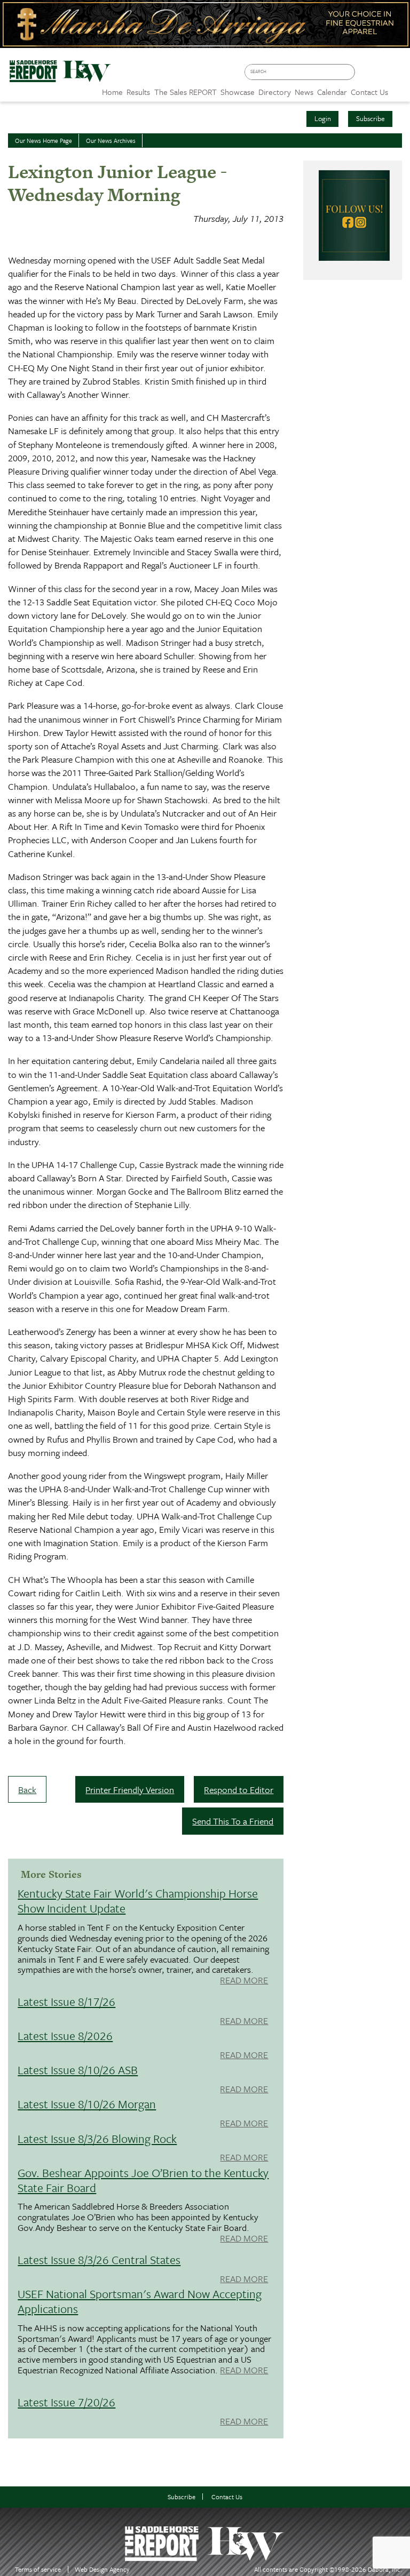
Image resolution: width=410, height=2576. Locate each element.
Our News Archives (111, 141)
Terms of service (38, 2569)
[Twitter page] (381, 75)
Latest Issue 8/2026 (65, 2035)
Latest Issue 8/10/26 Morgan (87, 2104)
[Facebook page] (366, 75)
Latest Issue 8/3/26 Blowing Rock (97, 2138)
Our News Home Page (44, 141)
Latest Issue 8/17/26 (66, 2001)
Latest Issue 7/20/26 (66, 2402)
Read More (244, 1981)
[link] (112, 89)
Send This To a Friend (233, 1821)
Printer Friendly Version (130, 1790)
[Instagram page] (397, 75)
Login (323, 118)
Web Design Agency (102, 2569)
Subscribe (370, 118)
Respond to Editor (239, 1790)
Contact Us (227, 2497)
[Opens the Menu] (399, 88)
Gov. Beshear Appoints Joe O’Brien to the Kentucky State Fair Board (143, 2180)
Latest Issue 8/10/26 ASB (78, 2070)
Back (27, 1790)
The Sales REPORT (186, 92)
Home (112, 92)
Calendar (332, 92)
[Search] (349, 72)
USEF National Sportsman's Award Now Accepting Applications (140, 2301)
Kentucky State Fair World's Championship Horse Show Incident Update (138, 1901)
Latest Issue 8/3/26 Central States (99, 2259)
